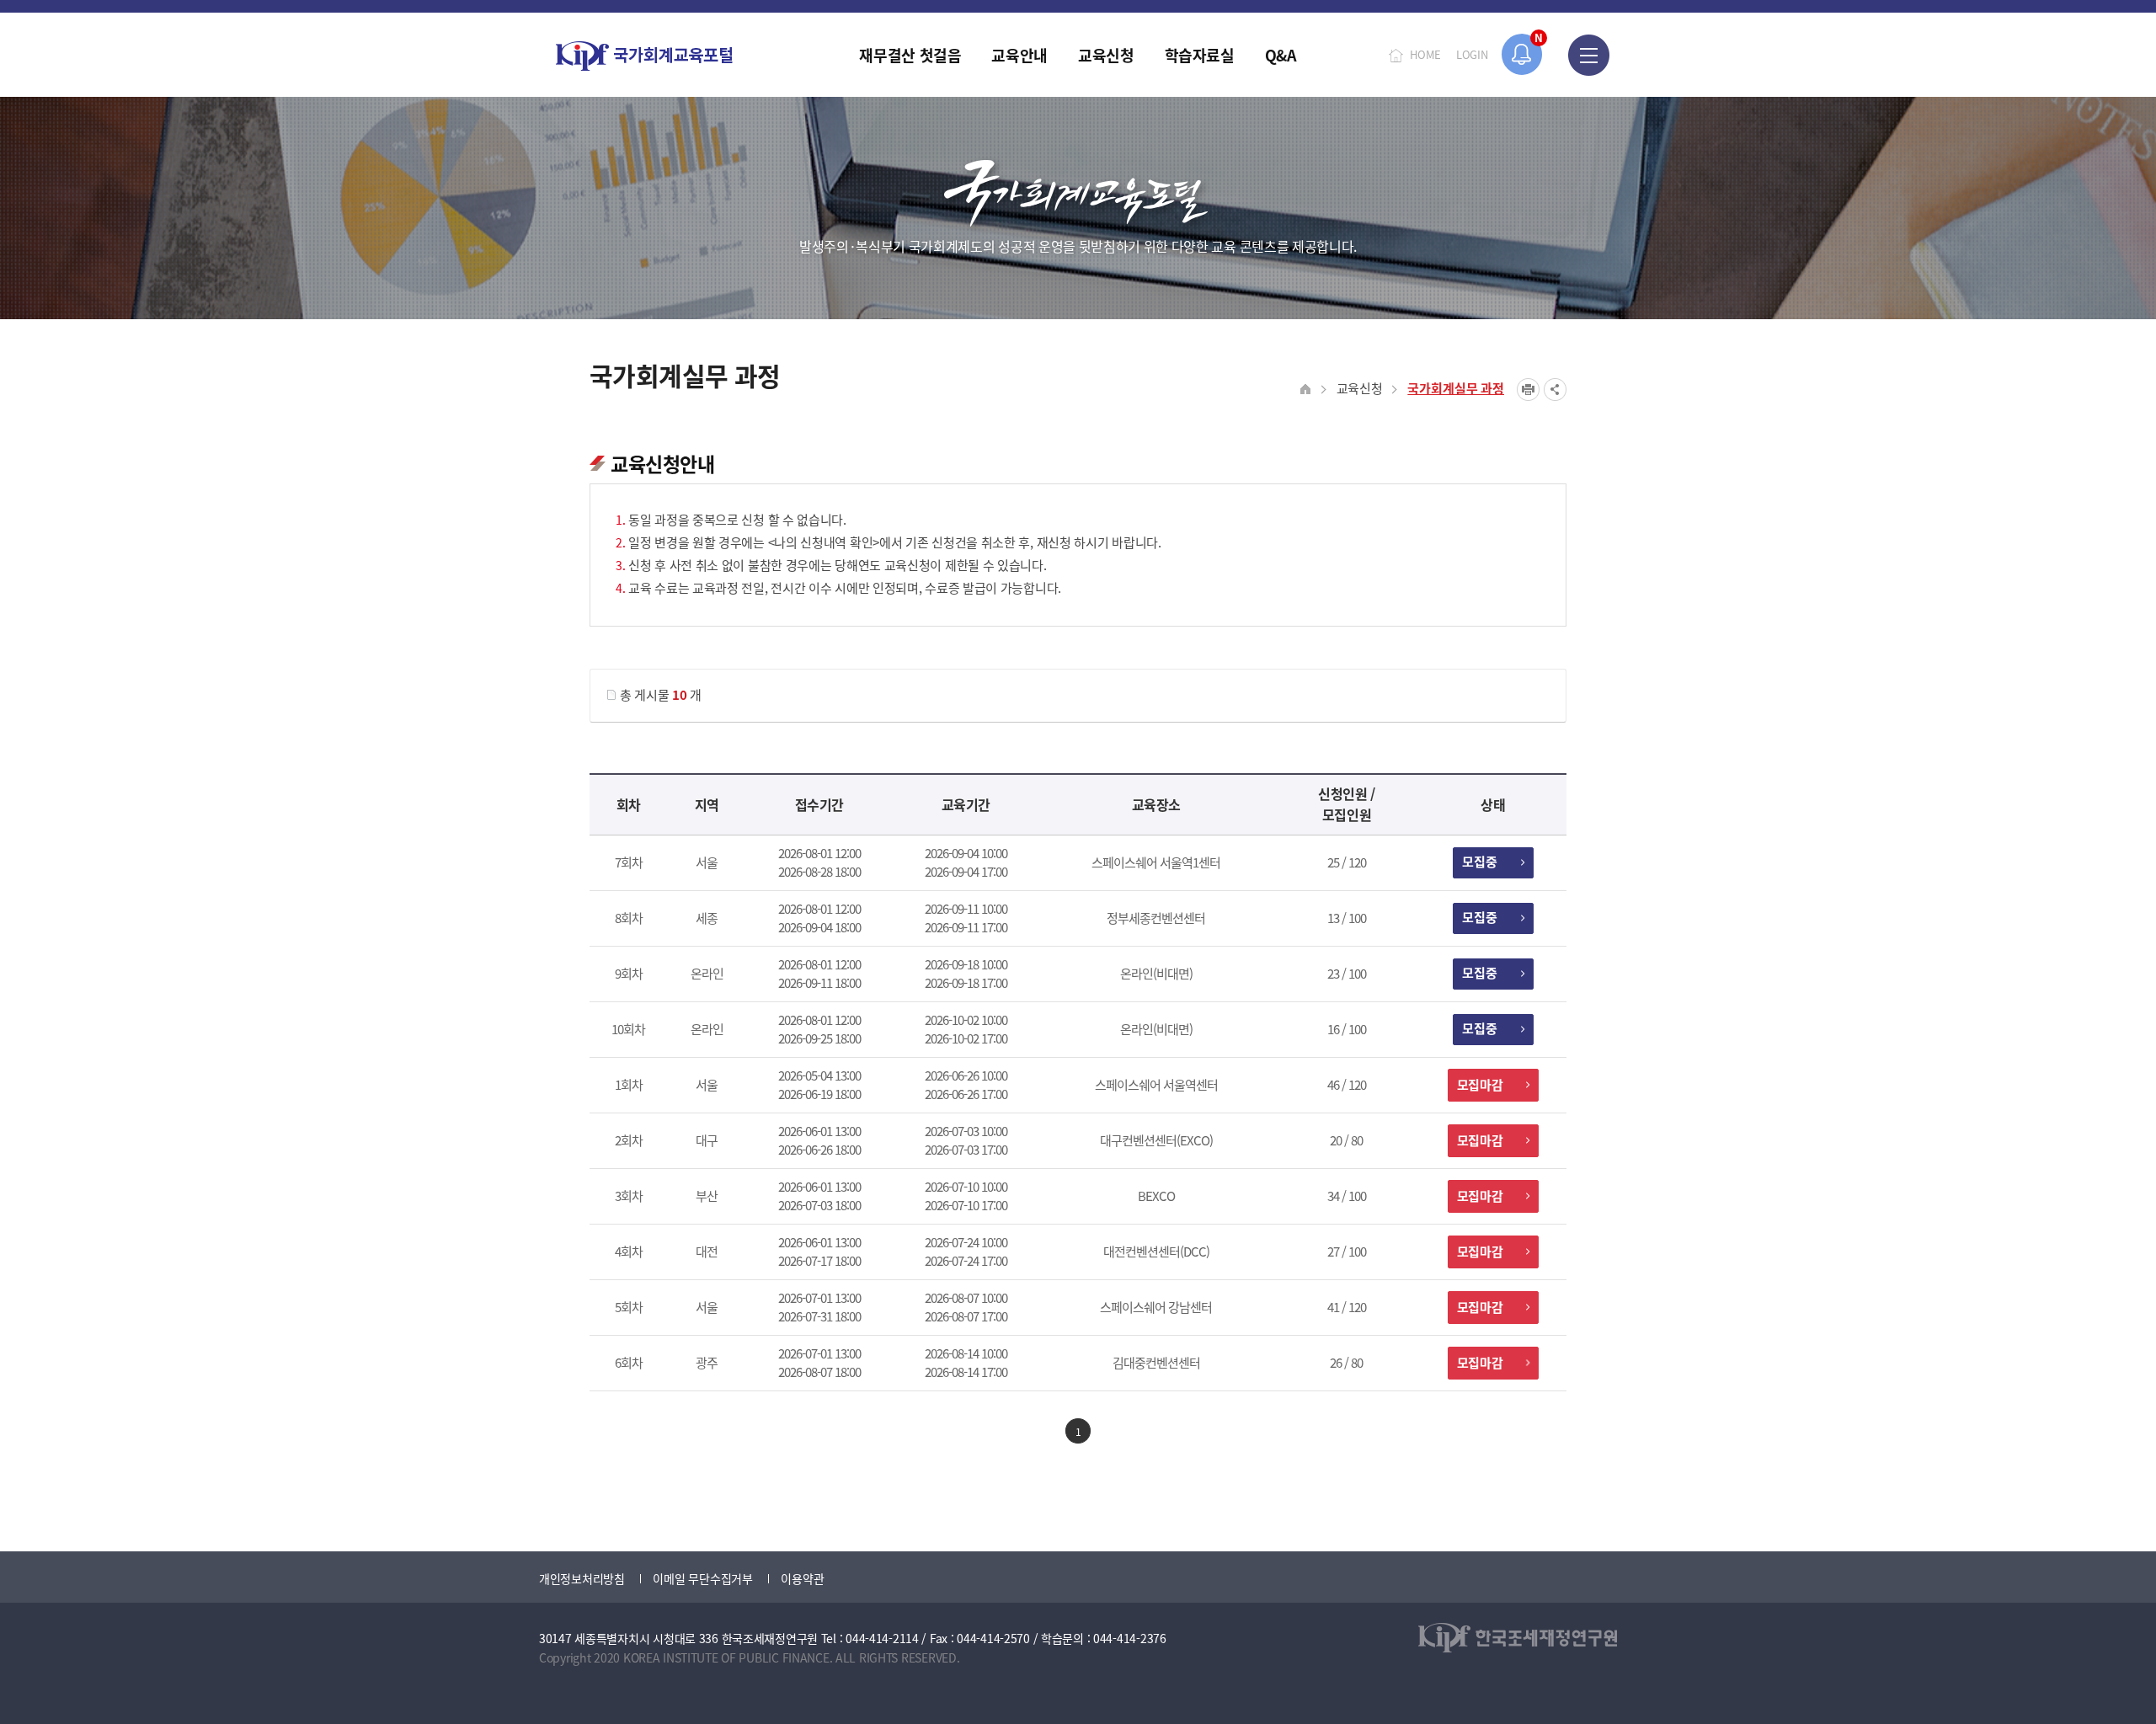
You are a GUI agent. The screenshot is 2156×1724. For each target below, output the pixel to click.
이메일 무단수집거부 (702, 1578)
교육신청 (1360, 388)
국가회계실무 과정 (1456, 388)
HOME (1425, 54)
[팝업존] (1522, 54)
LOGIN (1472, 54)
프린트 (1528, 390)
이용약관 (802, 1578)
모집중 (1480, 861)
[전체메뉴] (1589, 55)
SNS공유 (1555, 390)
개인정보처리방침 (582, 1578)
